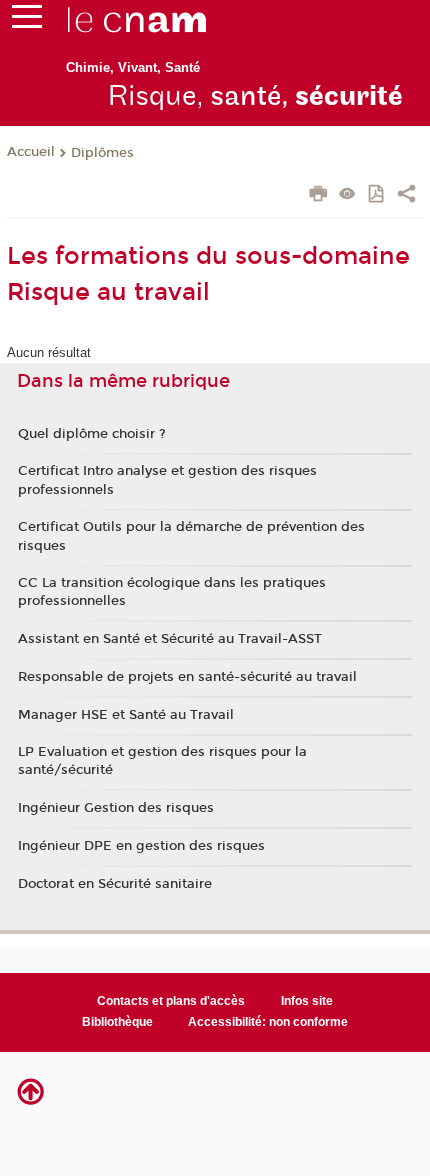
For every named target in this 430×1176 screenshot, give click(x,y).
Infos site (307, 1001)
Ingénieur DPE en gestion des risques (141, 846)
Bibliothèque (117, 1022)
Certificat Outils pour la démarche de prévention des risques (191, 536)
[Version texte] (347, 195)
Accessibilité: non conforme (268, 1022)
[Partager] (406, 196)
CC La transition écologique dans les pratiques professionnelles (172, 592)
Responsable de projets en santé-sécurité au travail (187, 677)
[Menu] (27, 21)
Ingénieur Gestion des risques (116, 808)
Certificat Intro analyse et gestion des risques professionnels (167, 480)
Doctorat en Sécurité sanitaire (115, 884)
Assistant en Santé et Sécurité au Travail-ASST (170, 639)
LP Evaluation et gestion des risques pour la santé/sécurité (162, 761)
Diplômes (102, 153)
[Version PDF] (377, 195)
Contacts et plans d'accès (171, 1001)
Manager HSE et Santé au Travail (126, 715)
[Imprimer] (318, 196)
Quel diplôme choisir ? (92, 434)
